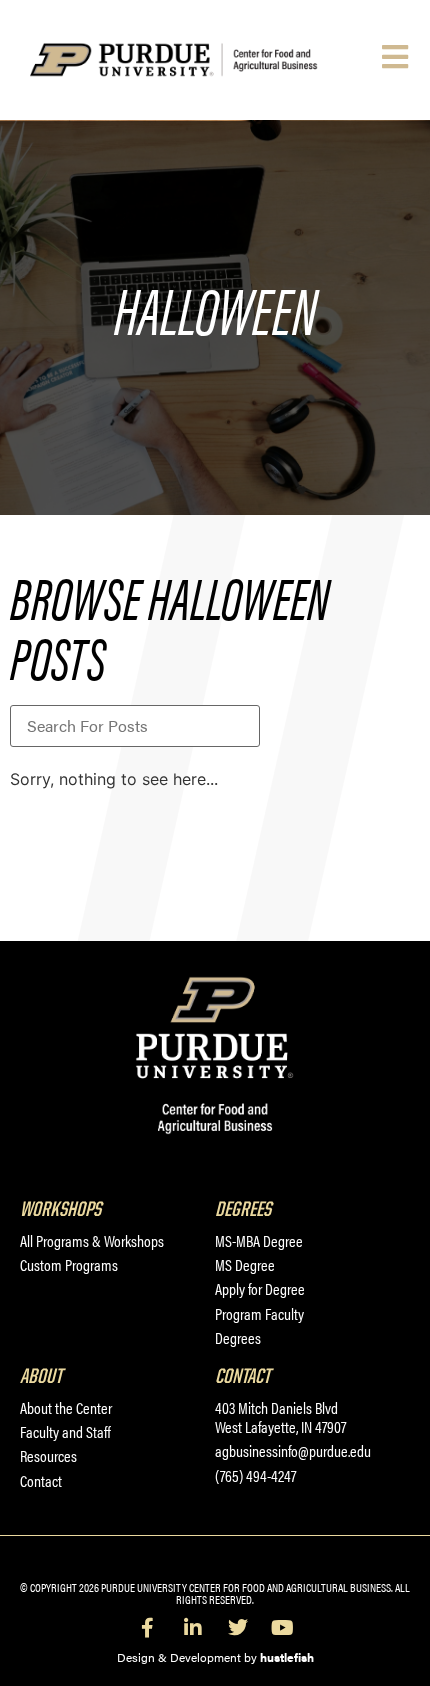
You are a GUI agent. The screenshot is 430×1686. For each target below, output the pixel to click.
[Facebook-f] (148, 1628)
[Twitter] (238, 1628)
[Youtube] (283, 1628)
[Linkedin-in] (193, 1628)
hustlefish (287, 1657)
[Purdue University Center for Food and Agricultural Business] (200, 60)
